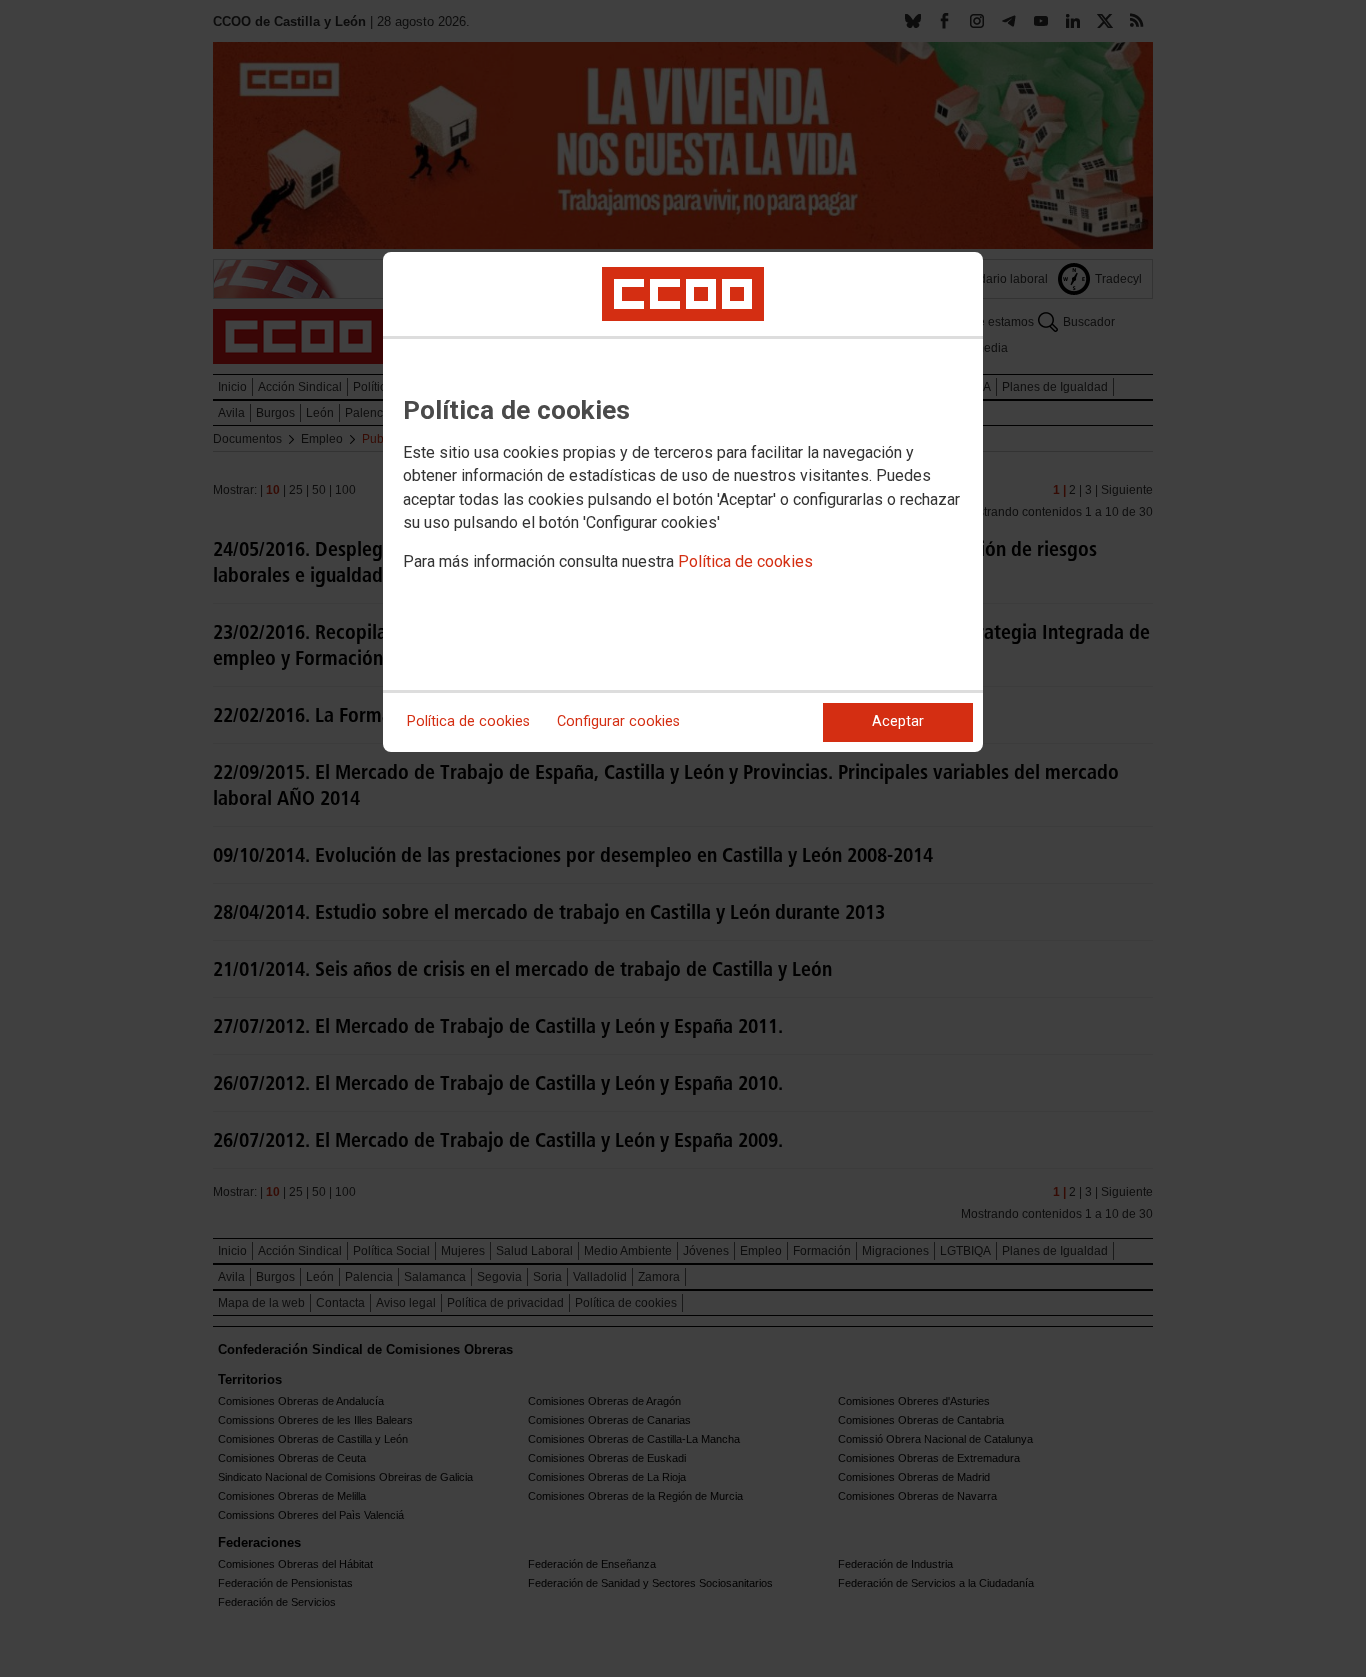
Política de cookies (745, 561)
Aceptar (898, 721)
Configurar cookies (618, 721)
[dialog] (683, 502)
